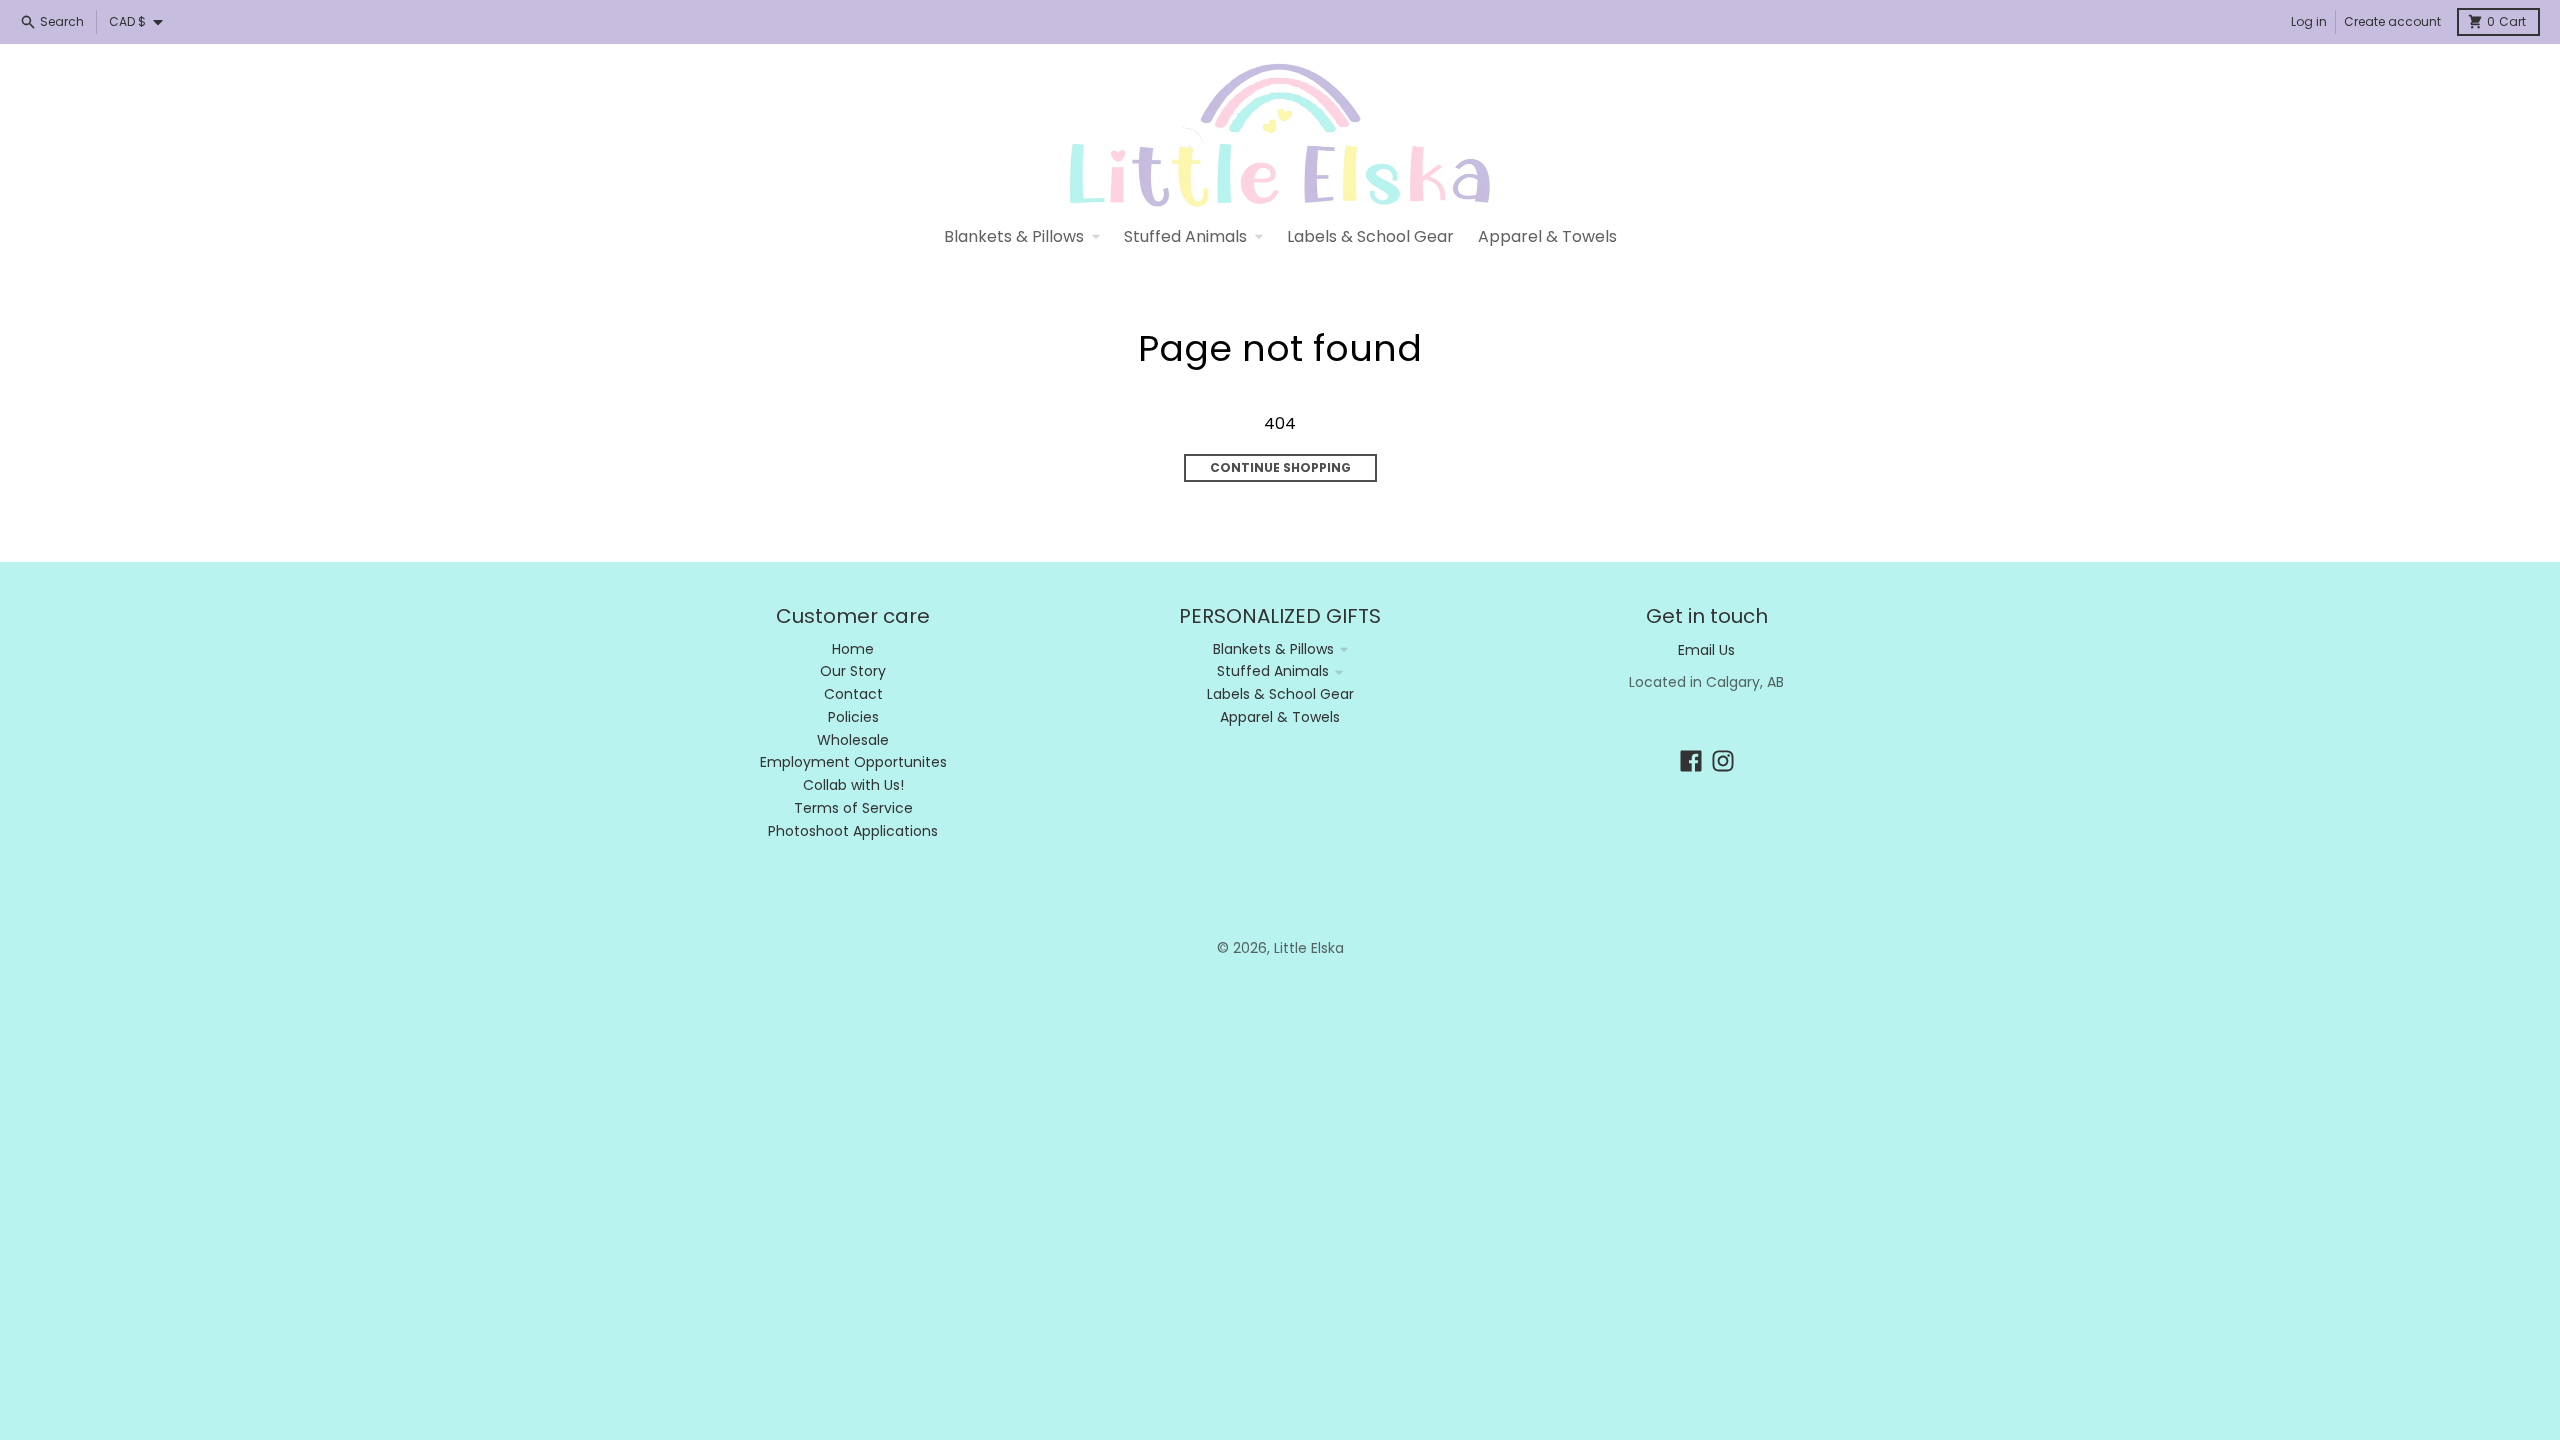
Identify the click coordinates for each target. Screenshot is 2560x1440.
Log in (2309, 21)
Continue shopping (1280, 467)
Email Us (1706, 650)
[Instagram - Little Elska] (1723, 761)
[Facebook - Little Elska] (1691, 761)
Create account (2392, 21)
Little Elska (1309, 948)
